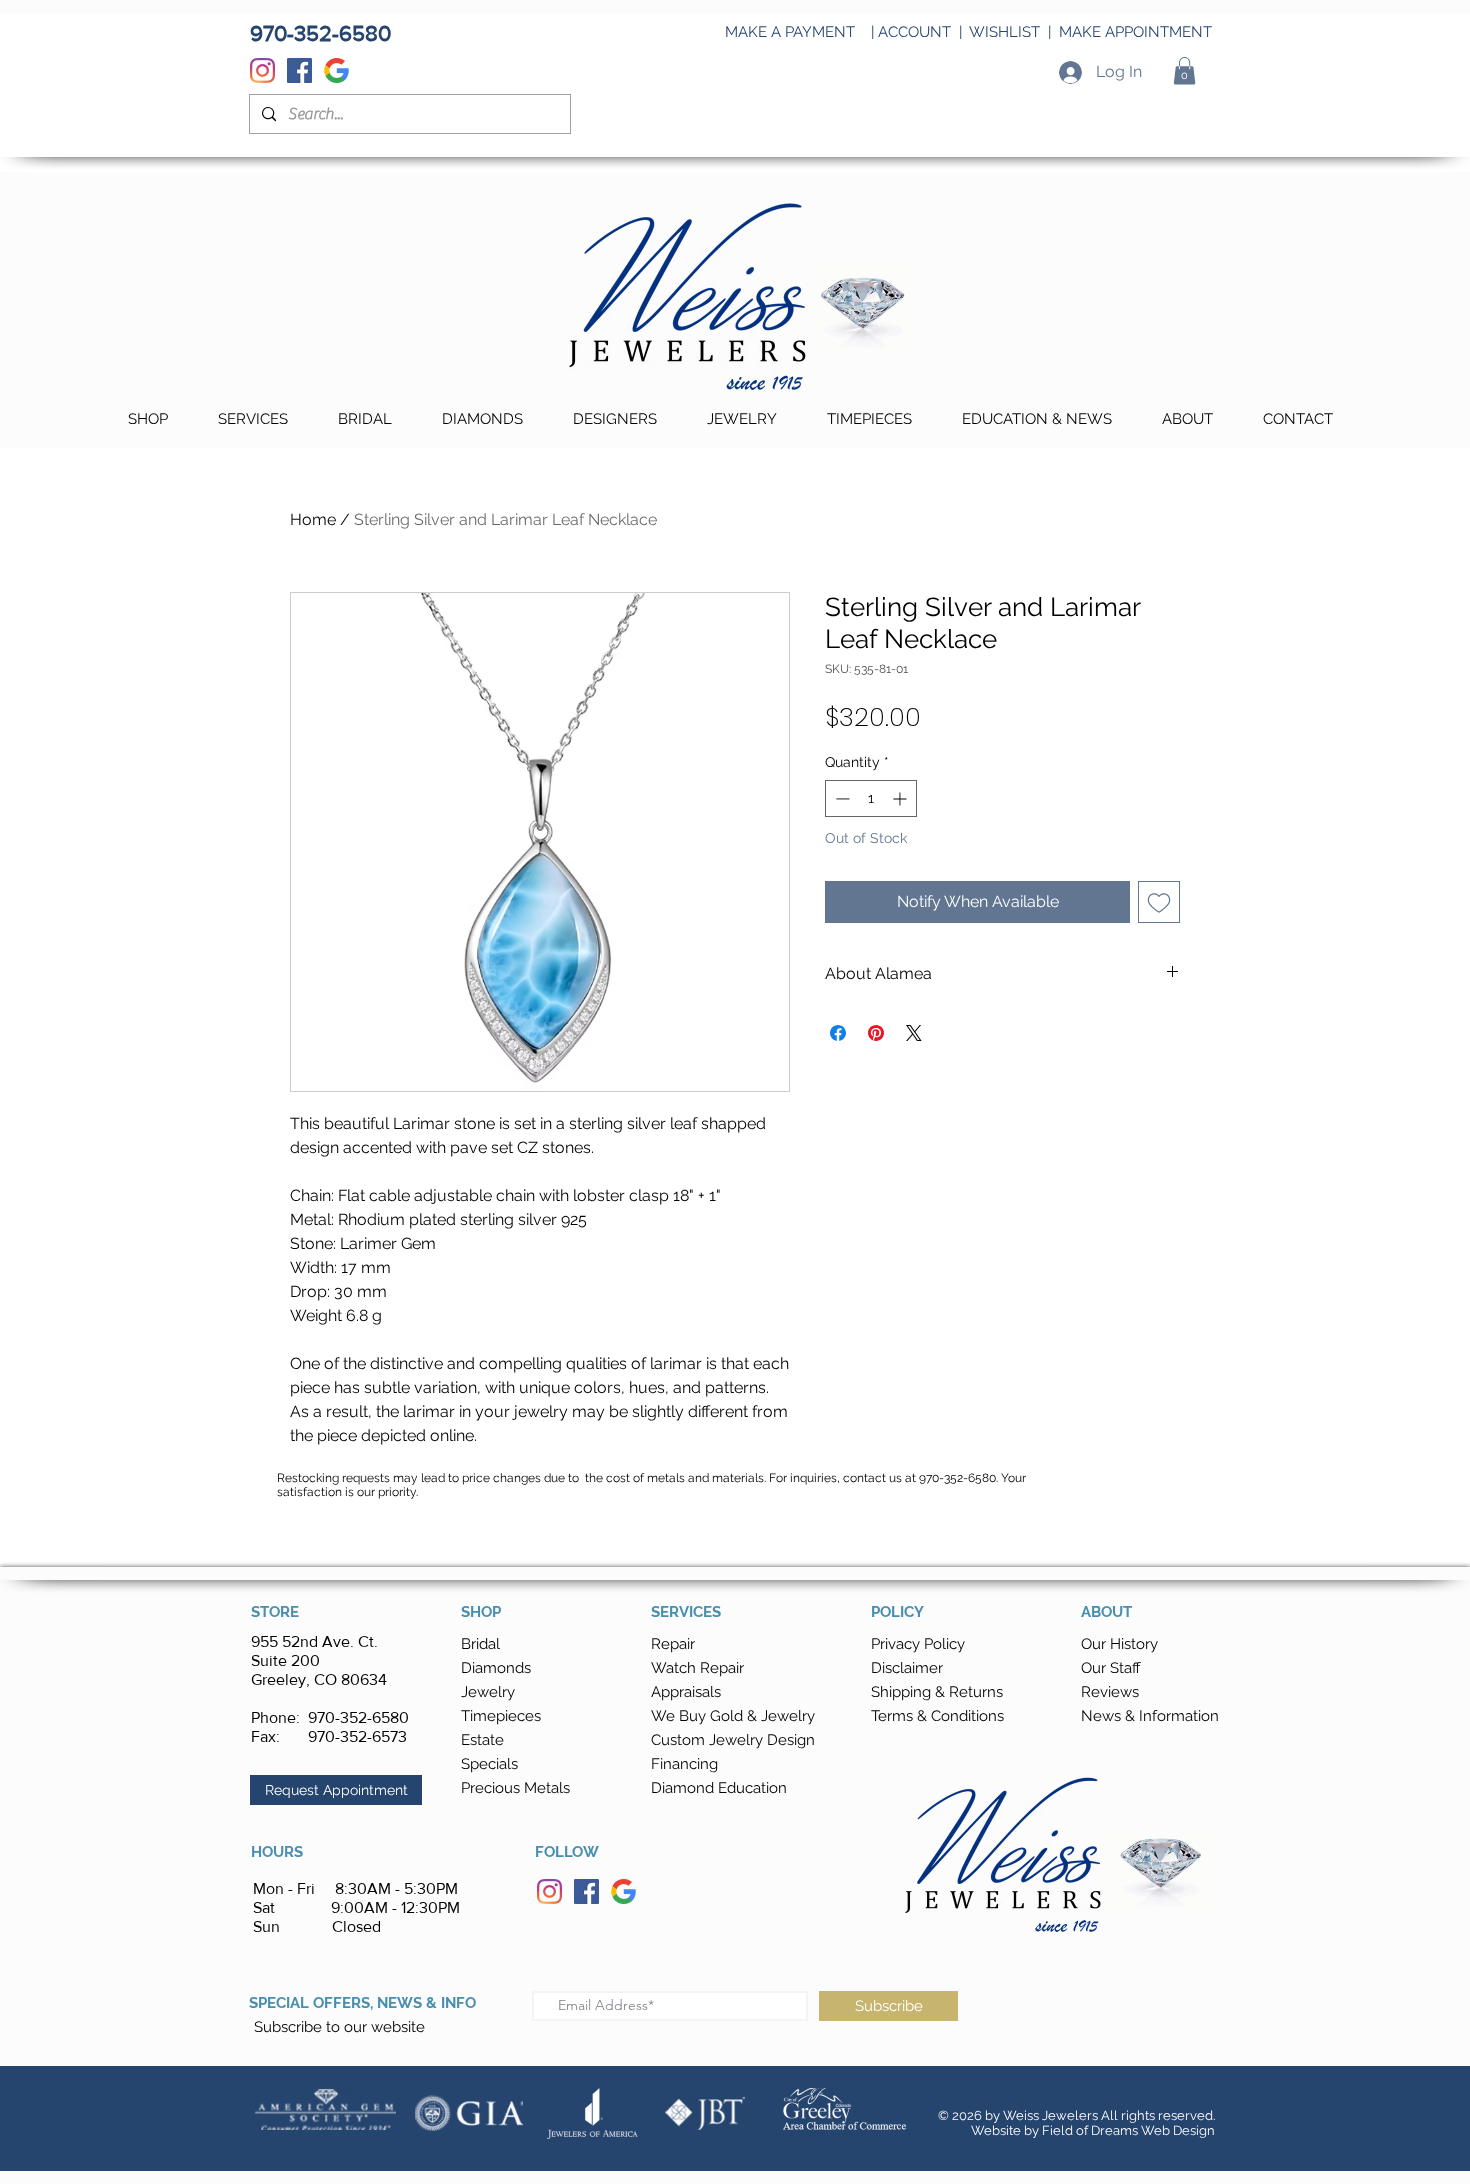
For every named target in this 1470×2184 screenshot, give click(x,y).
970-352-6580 (358, 1717)
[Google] (336, 70)
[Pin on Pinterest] (876, 1033)
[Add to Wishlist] (1159, 902)
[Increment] (901, 798)
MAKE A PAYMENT (790, 32)
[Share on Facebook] (838, 1033)
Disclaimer (907, 1668)
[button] (1184, 70)
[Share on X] (914, 1033)
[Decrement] (840, 798)
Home (313, 519)
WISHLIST (1004, 32)
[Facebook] (299, 70)
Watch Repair (697, 1668)
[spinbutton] (871, 798)
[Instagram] (262, 70)
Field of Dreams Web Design (1128, 2130)
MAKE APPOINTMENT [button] (1135, 32)
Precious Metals (515, 1788)
